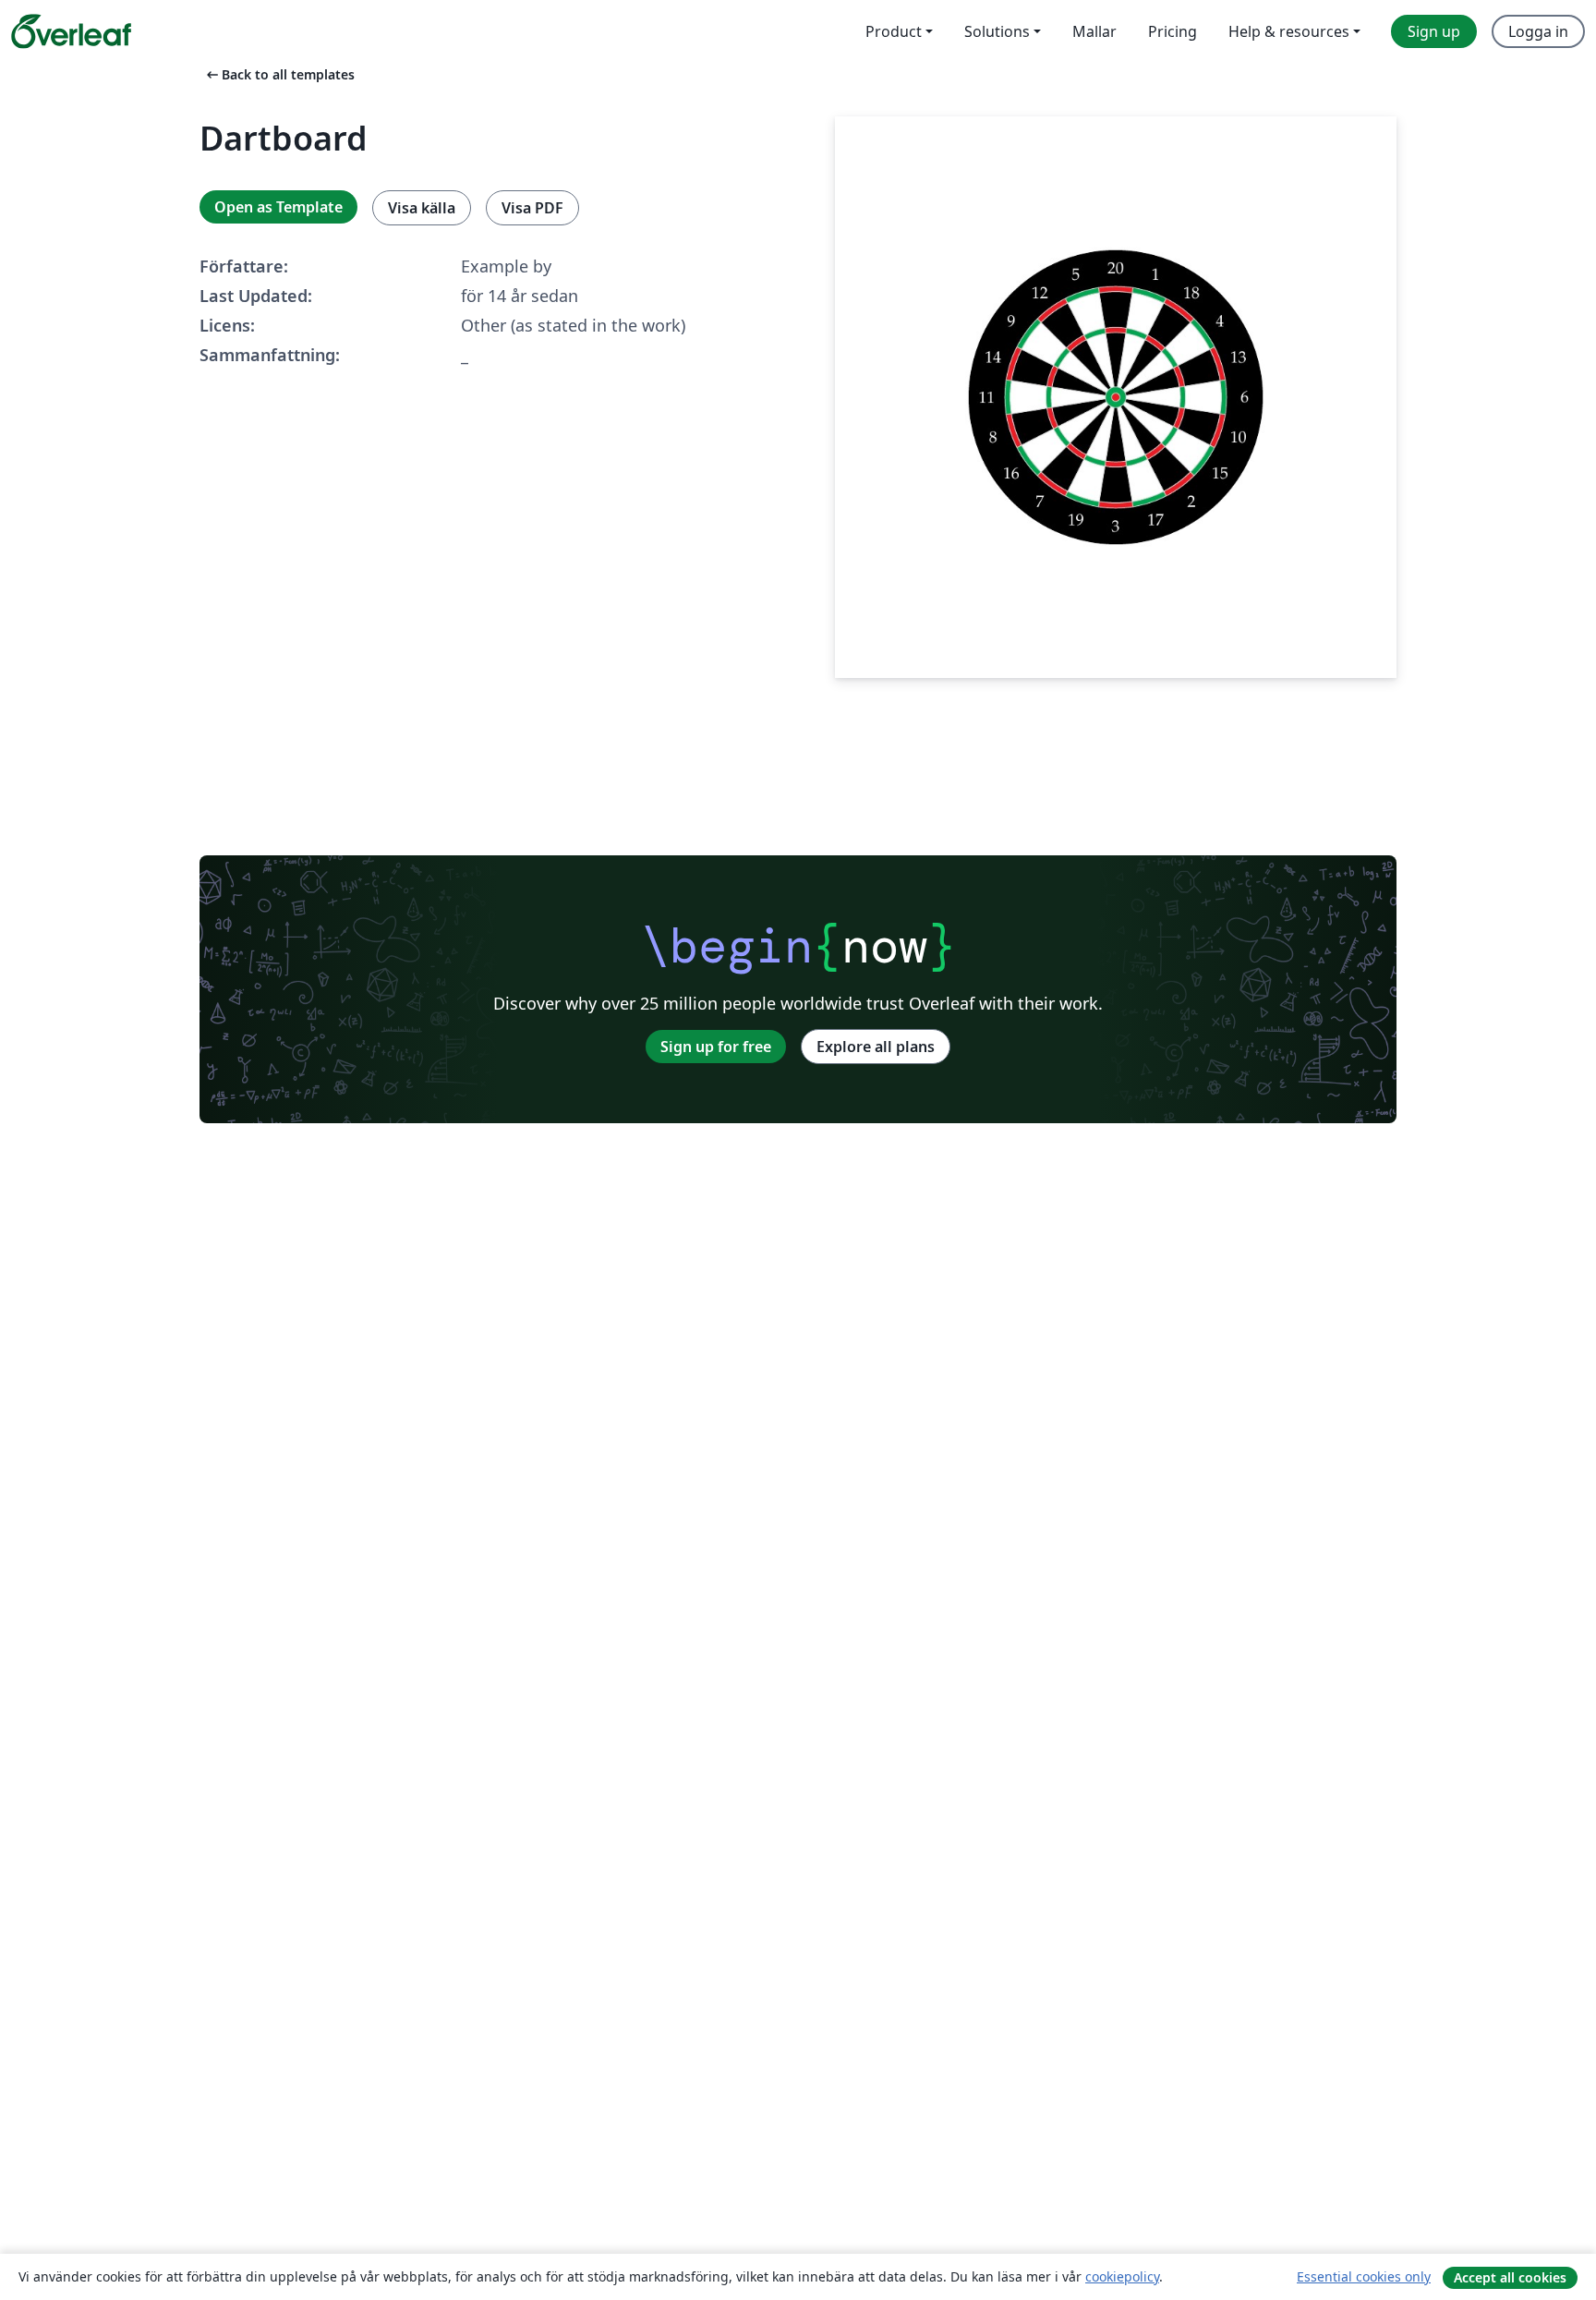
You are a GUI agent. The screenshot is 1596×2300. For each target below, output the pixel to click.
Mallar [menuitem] (1094, 31)
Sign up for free (716, 1047)
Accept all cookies (1510, 2277)
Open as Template (278, 207)
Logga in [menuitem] (1538, 31)
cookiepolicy (1122, 2276)
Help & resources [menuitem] (1289, 31)
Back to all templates (279, 74)
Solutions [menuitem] (997, 31)
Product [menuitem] (894, 31)
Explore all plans (876, 1047)
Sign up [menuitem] (1434, 31)
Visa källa (422, 208)
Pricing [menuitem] (1173, 31)
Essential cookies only (1364, 2276)
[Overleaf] (71, 31)
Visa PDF (532, 208)
